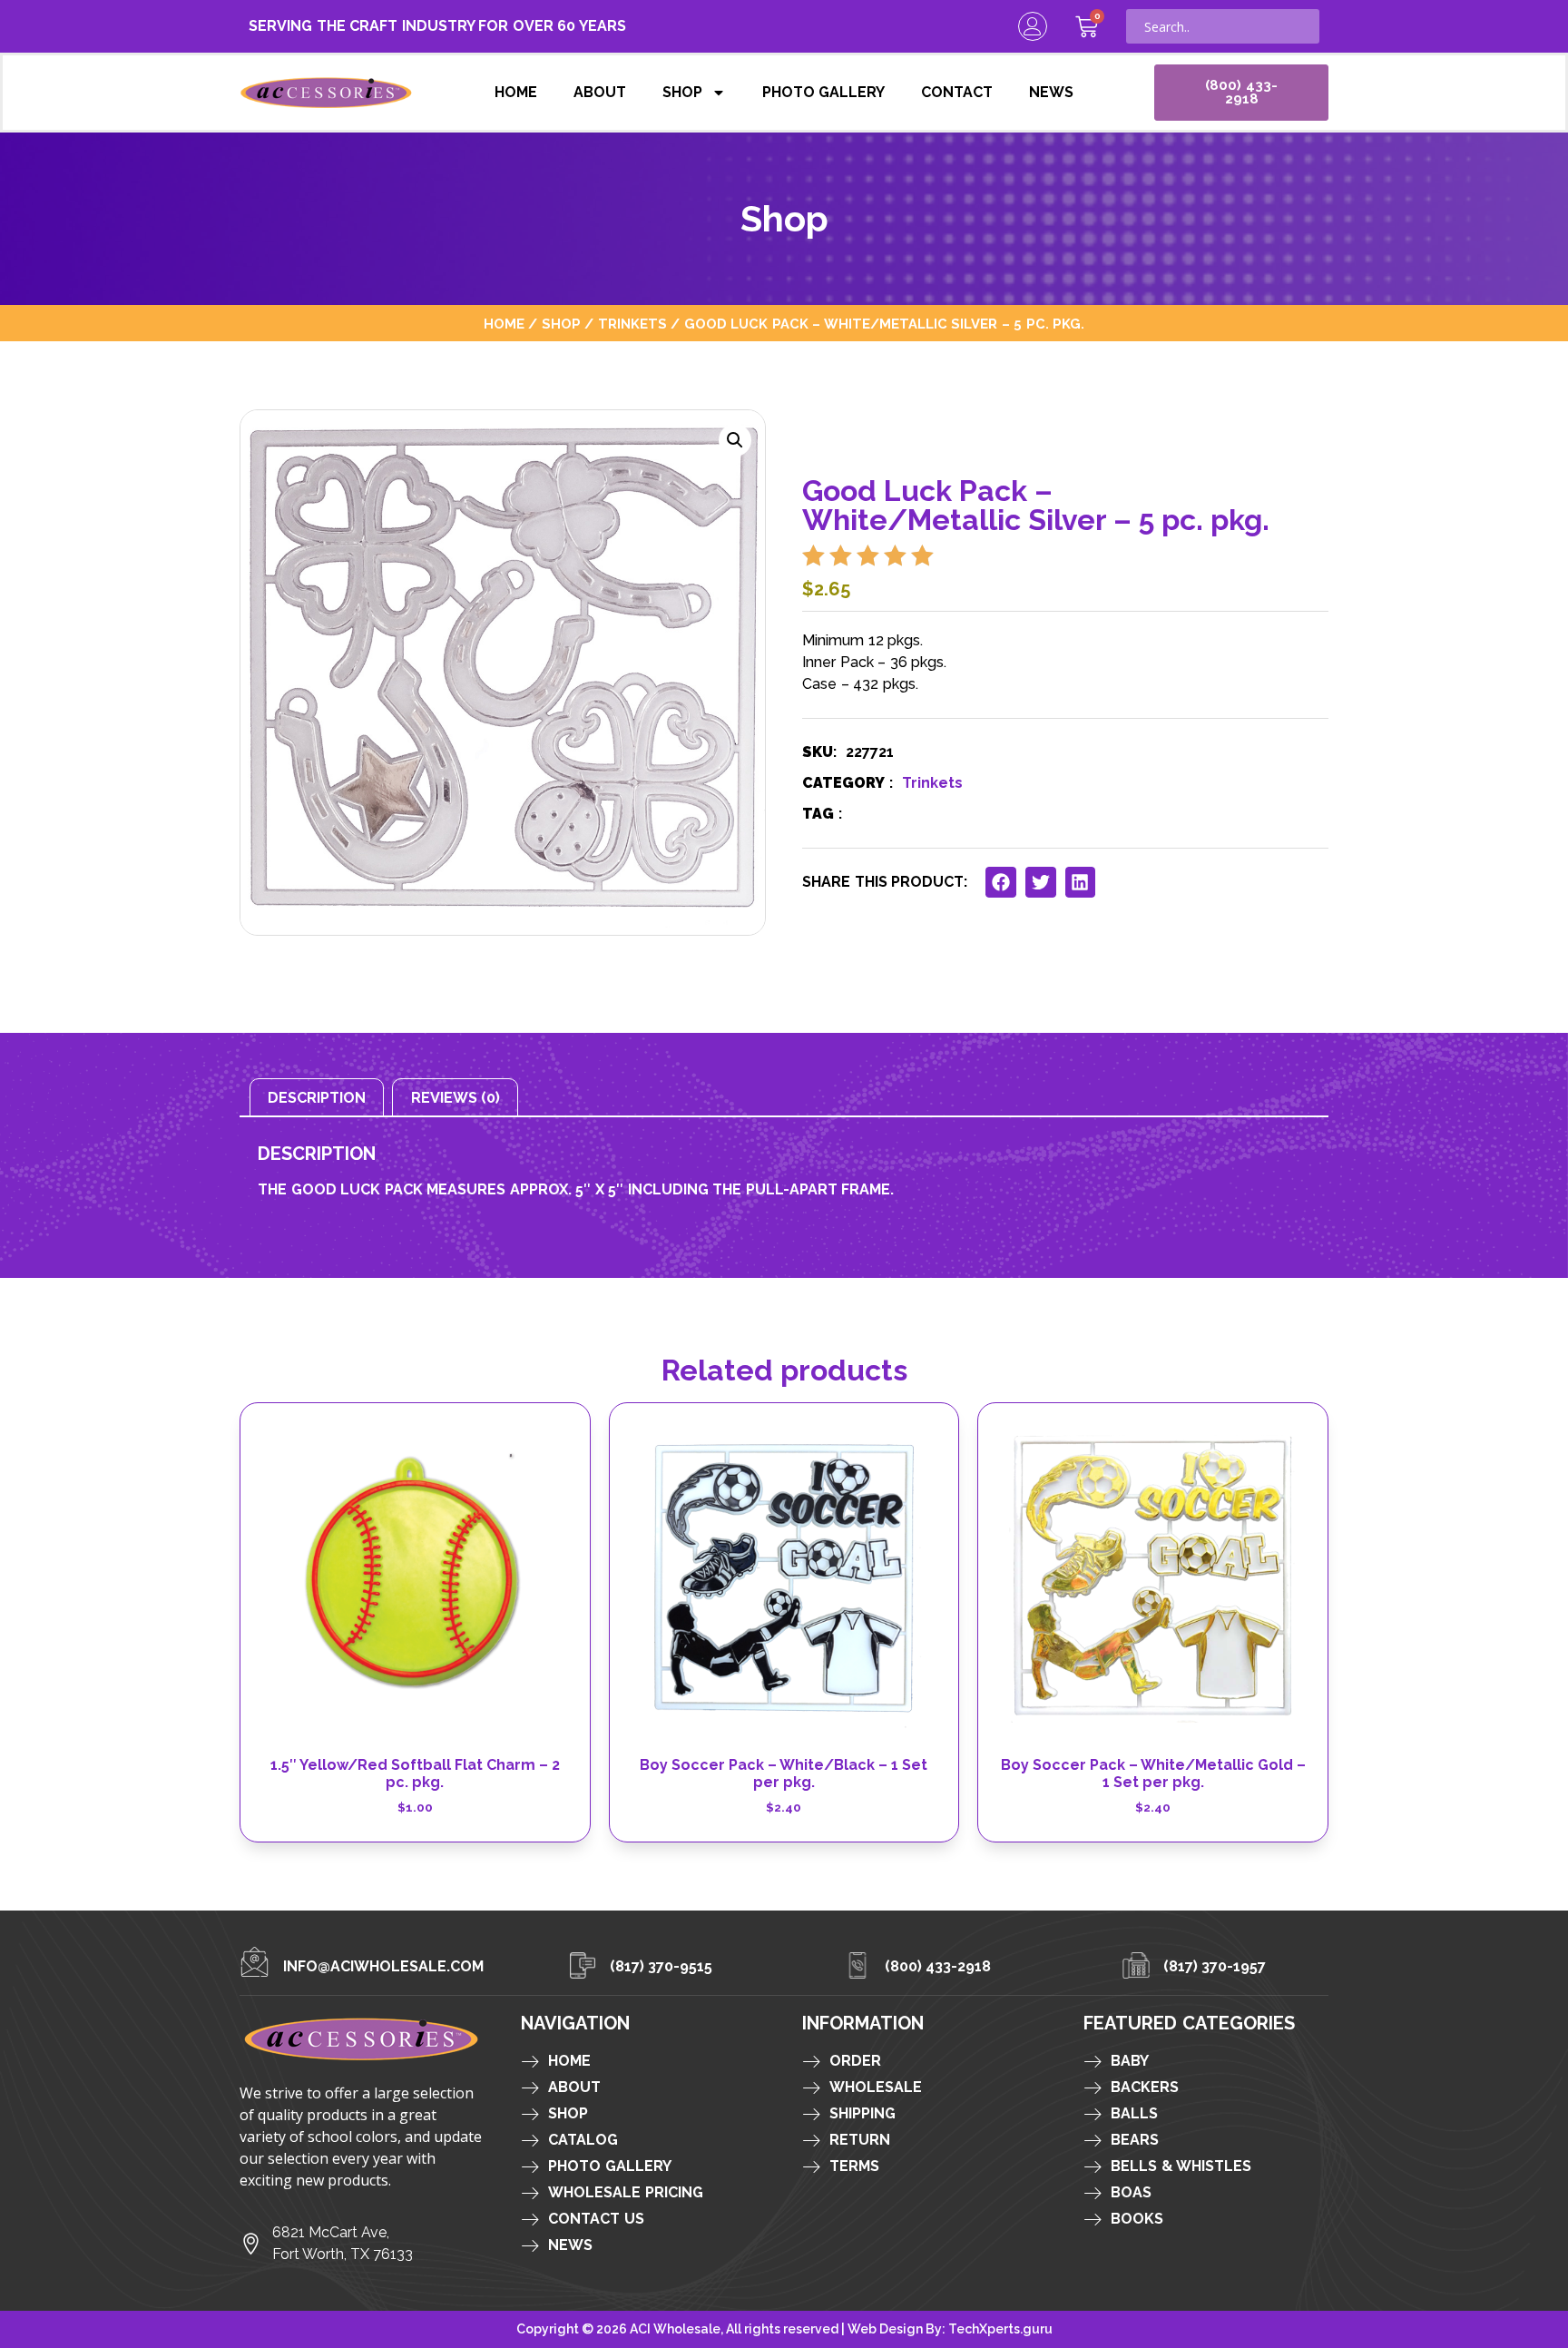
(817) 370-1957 (1215, 1966)
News (1051, 92)
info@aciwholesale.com (383, 1966)
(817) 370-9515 (661, 1966)
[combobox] (1223, 26)
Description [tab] (317, 1098)
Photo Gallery (824, 92)
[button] (735, 440)
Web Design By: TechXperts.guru (950, 2329)
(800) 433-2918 (938, 1966)
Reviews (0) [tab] (456, 1098)
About (600, 92)
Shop (682, 92)
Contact (957, 92)
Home (516, 92)
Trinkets (632, 324)
